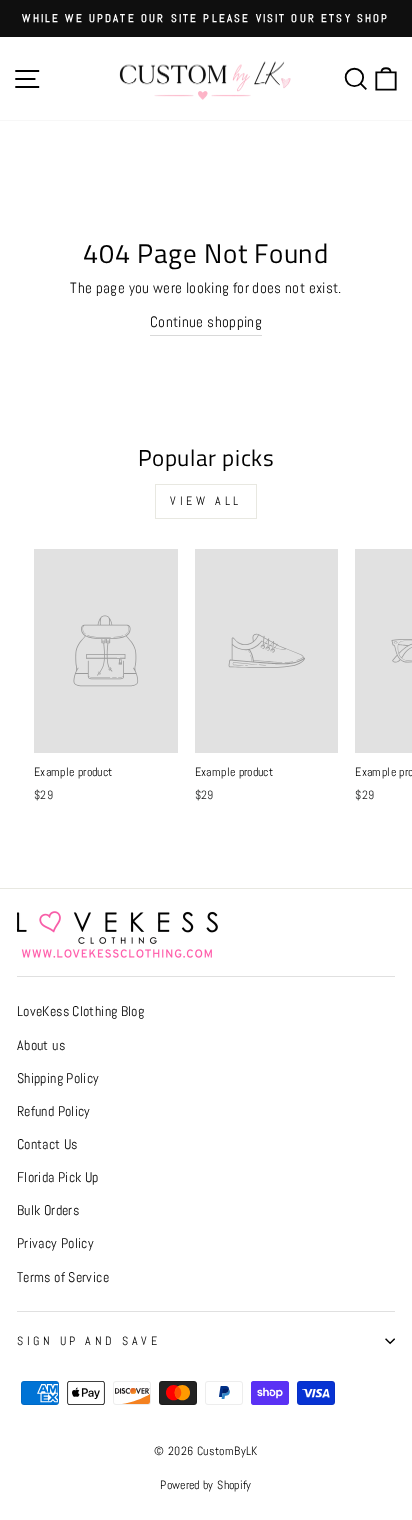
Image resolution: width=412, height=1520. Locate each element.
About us (41, 1045)
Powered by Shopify (206, 1485)
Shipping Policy (58, 1078)
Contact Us (47, 1144)
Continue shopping (206, 322)
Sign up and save (89, 1340)
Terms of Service (63, 1277)
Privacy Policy (55, 1243)
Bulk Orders (48, 1210)
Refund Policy (54, 1111)
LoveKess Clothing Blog (80, 1011)
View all (206, 501)
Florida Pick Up (58, 1177)
